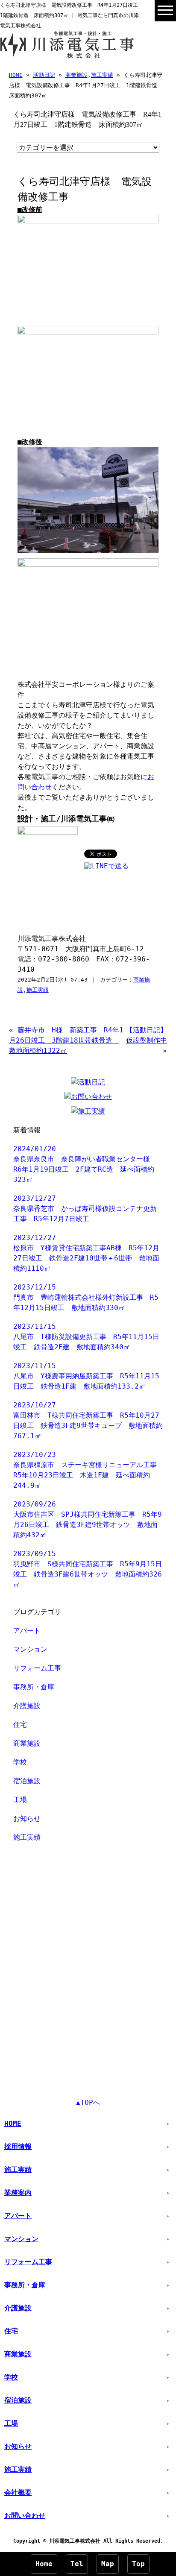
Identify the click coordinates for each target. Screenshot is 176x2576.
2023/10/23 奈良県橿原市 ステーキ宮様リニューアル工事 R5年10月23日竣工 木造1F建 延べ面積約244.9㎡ (88, 1470)
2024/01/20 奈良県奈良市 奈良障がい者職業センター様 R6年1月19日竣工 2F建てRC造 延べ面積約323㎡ (85, 1164)
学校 (20, 1762)
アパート (27, 1631)
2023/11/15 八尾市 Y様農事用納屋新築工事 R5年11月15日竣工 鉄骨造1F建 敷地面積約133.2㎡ (86, 1376)
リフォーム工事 (37, 1668)
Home (44, 2564)
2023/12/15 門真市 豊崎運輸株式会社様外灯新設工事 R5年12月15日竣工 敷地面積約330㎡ (86, 1297)
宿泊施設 (27, 1781)
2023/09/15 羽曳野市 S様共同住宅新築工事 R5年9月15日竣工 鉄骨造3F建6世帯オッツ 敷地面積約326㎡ (88, 1569)
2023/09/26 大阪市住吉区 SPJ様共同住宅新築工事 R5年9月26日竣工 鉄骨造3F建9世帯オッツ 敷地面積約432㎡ (88, 1520)
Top (138, 2564)
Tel (77, 2564)
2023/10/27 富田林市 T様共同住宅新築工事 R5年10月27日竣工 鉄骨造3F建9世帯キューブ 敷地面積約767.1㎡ (88, 1420)
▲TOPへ (88, 2103)
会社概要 (18, 2492)
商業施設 (76, 75)
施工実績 (102, 75)
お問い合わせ (25, 2516)
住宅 (20, 1725)
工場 (20, 1800)
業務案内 (18, 2193)
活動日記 (44, 75)
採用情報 (18, 2147)
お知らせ (27, 1818)
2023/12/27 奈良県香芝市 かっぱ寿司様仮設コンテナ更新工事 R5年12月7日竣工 (85, 1209)
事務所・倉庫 (34, 1687)
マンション (30, 1649)
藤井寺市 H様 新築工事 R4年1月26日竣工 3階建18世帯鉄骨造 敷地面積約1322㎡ (66, 1040)
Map (108, 2564)
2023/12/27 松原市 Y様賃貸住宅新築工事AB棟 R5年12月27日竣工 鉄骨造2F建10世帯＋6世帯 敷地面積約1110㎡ (86, 1253)
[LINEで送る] (106, 866)
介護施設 (27, 1706)
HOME (16, 75)
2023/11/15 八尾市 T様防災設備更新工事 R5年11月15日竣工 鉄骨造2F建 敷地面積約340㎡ (86, 1337)
